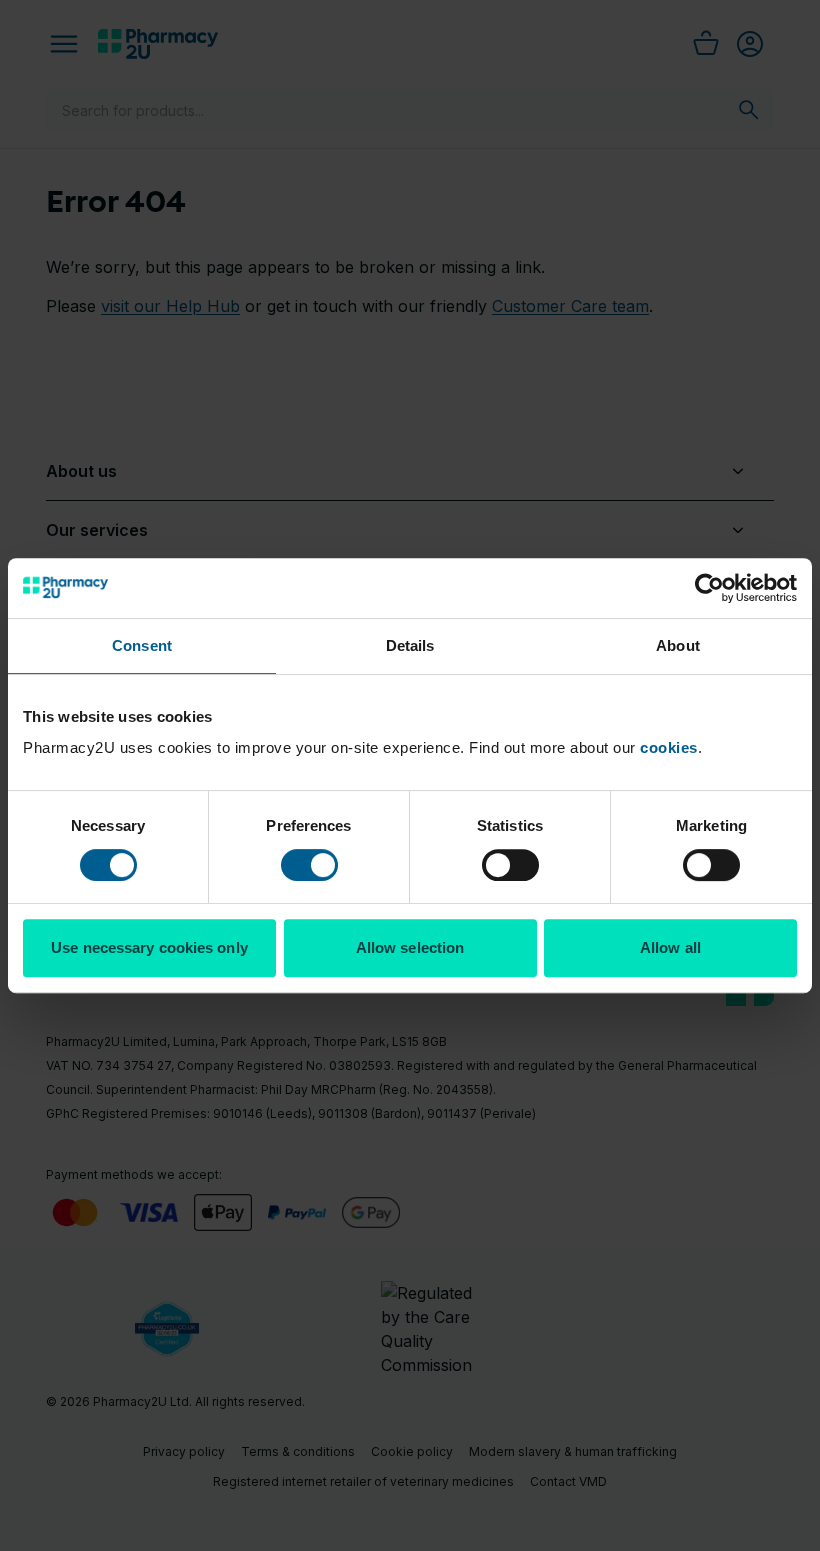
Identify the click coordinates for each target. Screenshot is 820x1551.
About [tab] (678, 645)
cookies (669, 747)
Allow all (670, 947)
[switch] (309, 865)
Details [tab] (410, 645)
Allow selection (410, 947)
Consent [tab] (142, 645)
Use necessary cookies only (149, 947)
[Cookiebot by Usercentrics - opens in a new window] (709, 588)
